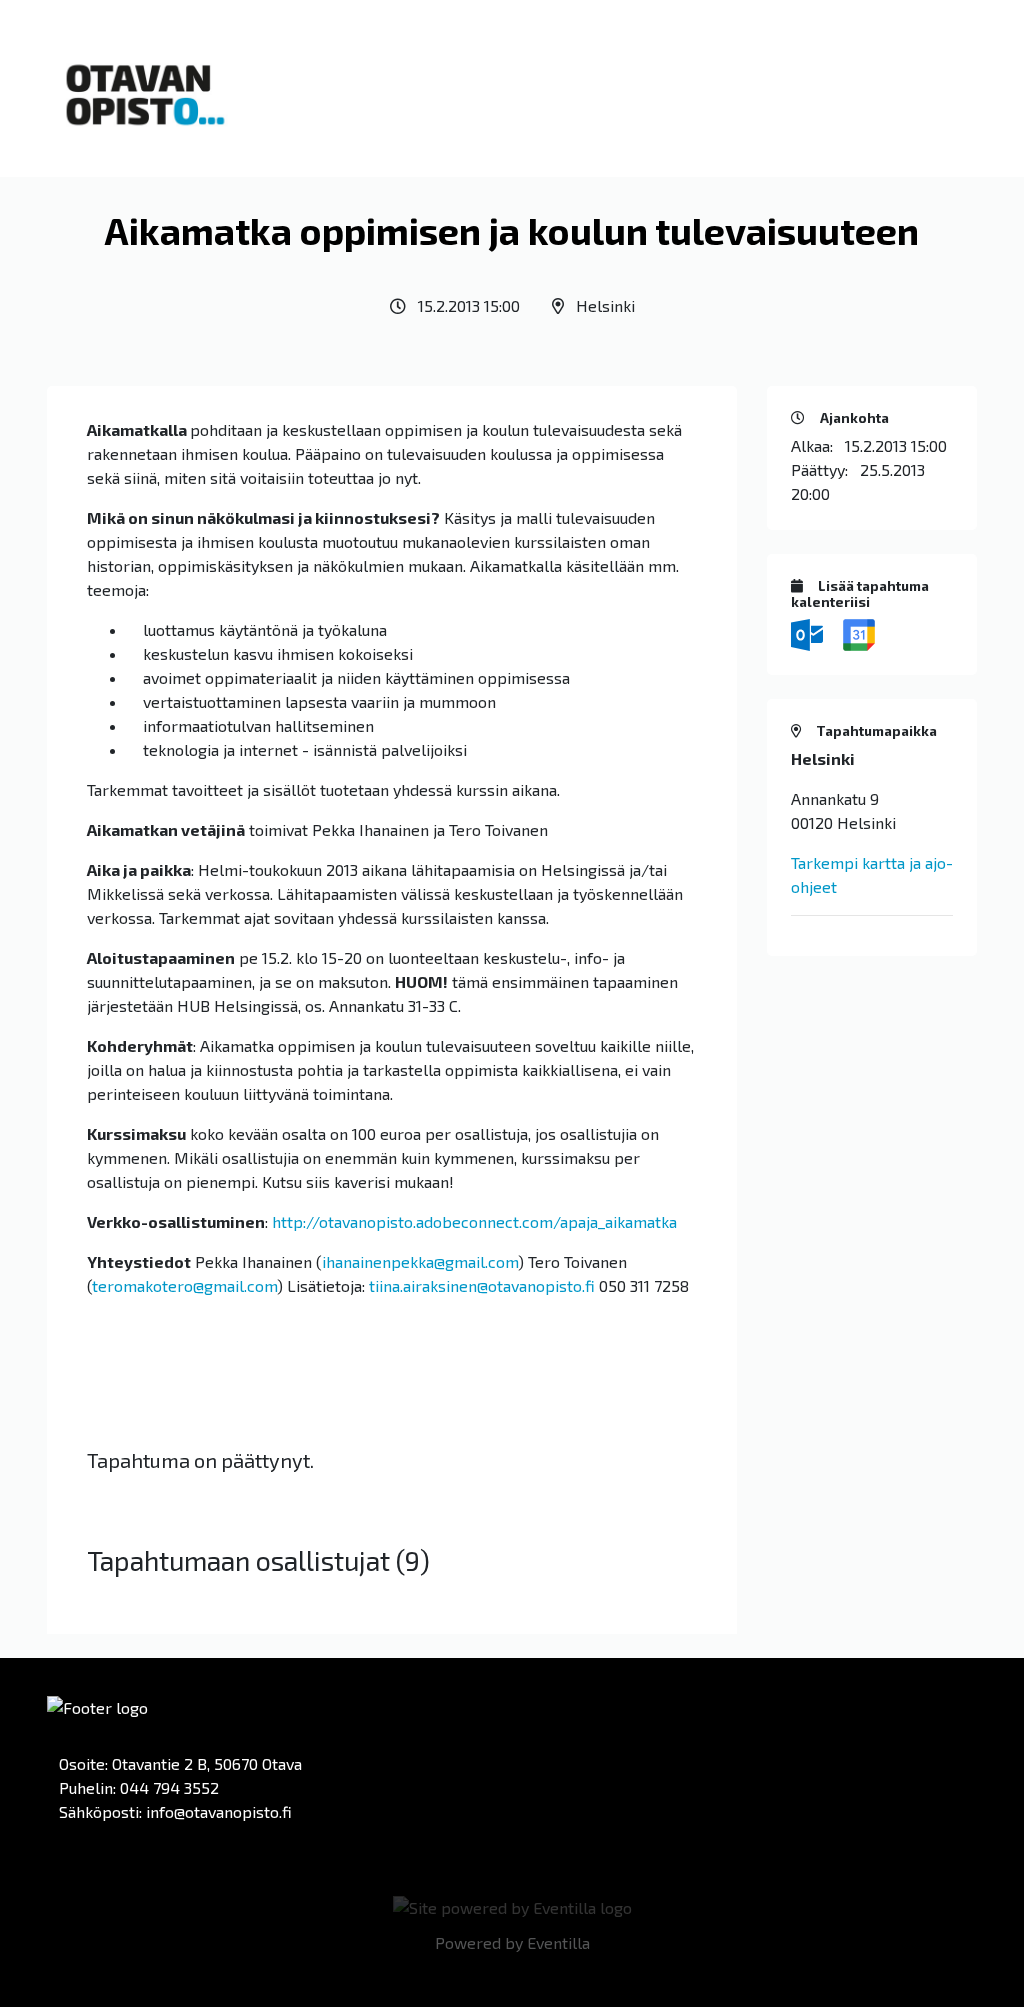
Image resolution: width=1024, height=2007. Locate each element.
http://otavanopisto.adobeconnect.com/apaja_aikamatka (474, 1221)
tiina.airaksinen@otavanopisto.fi (482, 1285)
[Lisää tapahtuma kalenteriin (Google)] (859, 632)
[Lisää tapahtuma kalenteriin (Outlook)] (809, 632)
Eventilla (558, 1942)
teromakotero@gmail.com (184, 1285)
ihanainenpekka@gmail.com (420, 1261)
